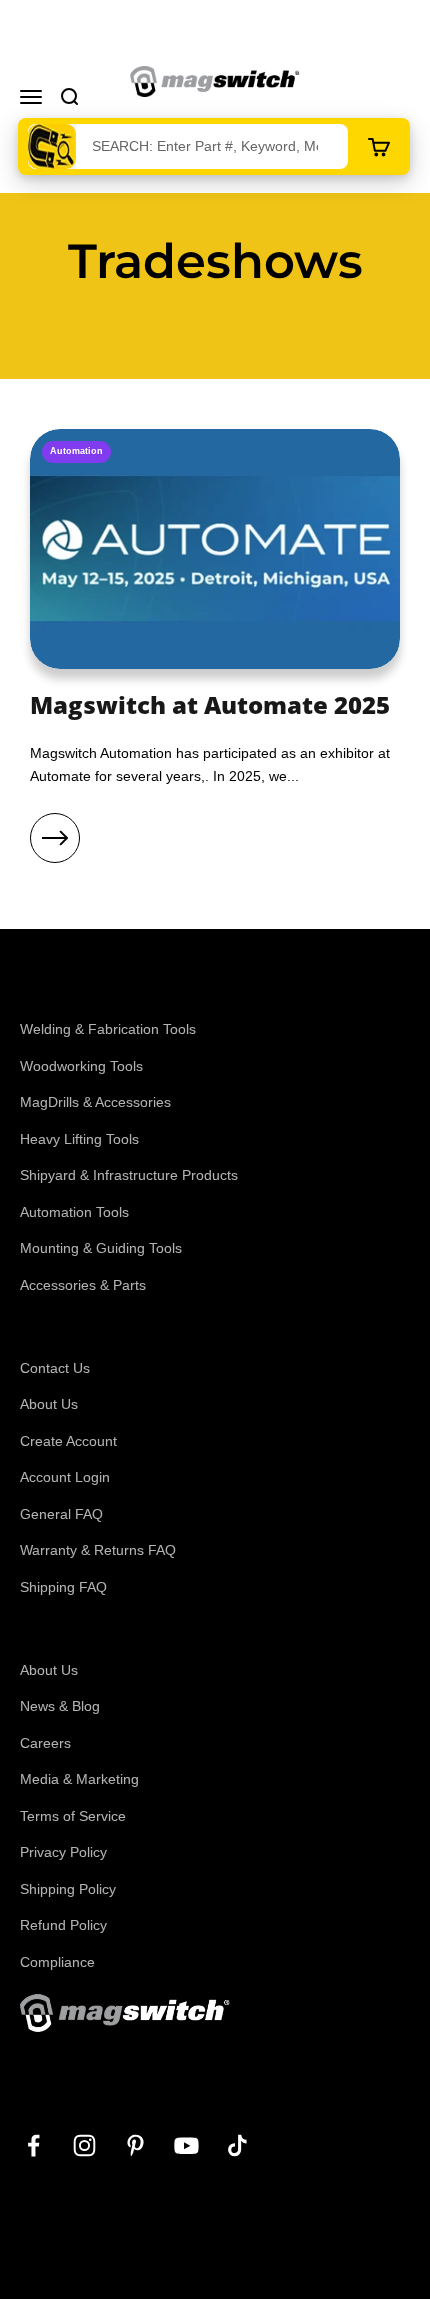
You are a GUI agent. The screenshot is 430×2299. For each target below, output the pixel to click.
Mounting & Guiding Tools (101, 1248)
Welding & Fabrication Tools (108, 1029)
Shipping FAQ (63, 1587)
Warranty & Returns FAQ (98, 1550)
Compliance (57, 1962)
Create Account (68, 1441)
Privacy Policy (63, 1852)
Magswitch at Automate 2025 (210, 704)
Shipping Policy (68, 1889)
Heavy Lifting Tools (79, 1139)
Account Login (65, 1477)
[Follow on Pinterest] (135, 2145)
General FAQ (61, 1514)
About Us (49, 1404)
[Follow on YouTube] (186, 2145)
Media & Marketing (79, 1779)
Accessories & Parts (83, 1285)
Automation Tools (74, 1212)
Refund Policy (63, 1925)
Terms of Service (73, 1816)
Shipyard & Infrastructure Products (129, 1175)
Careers (45, 1743)
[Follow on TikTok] (237, 2145)
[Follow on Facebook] (33, 2145)
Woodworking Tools (81, 1066)
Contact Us (55, 1368)
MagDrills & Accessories (95, 1102)
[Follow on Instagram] (84, 2145)
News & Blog (60, 1706)
